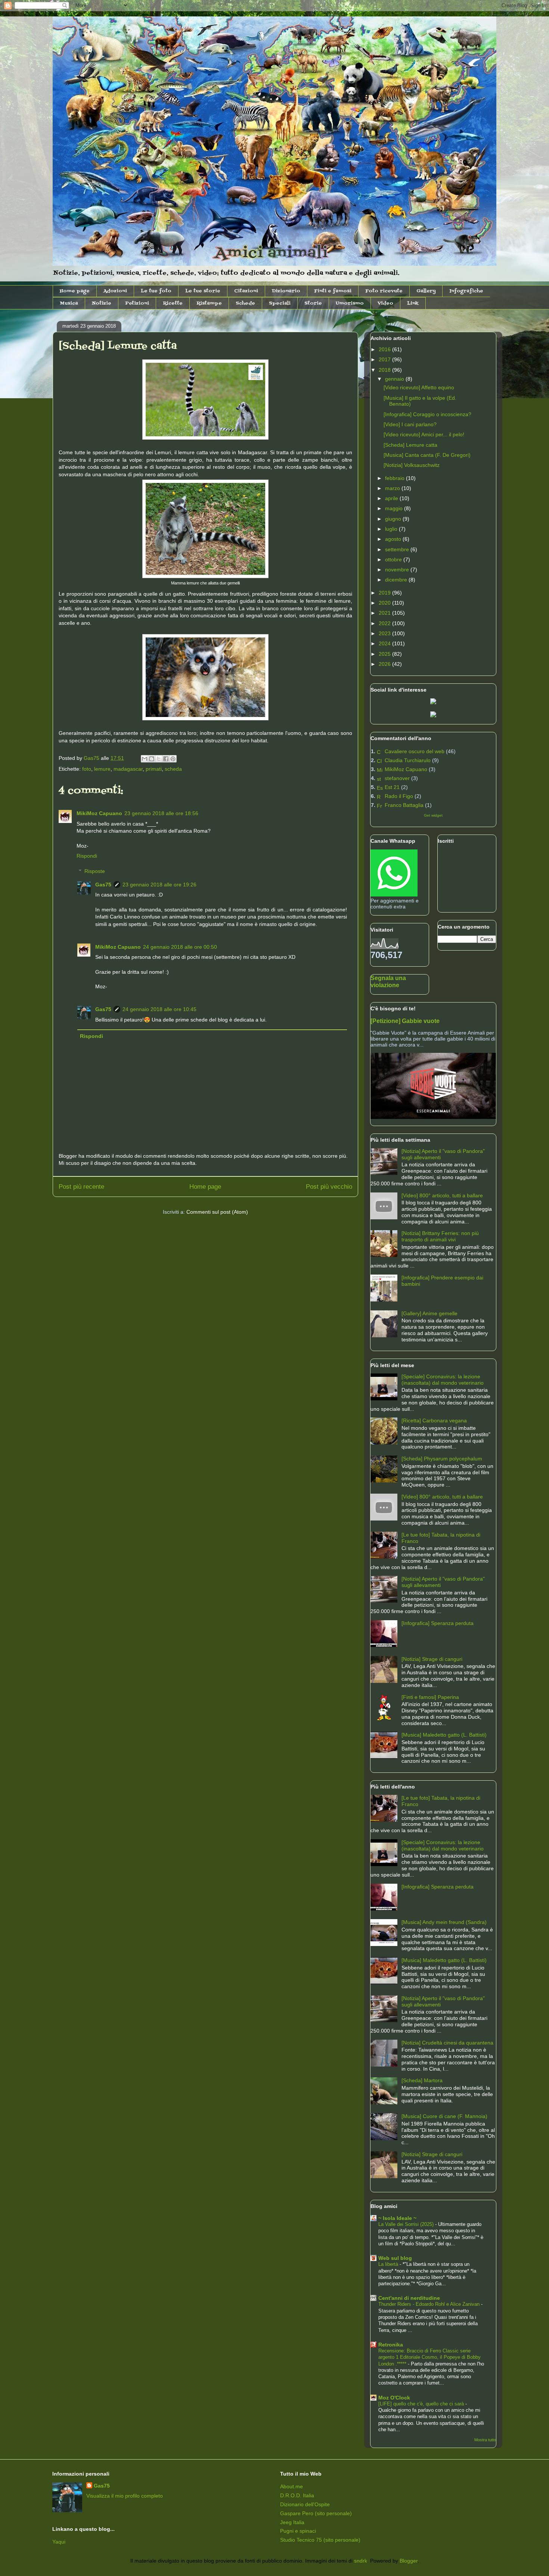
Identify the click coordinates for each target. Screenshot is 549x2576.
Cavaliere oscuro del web (415, 751)
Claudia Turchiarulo (408, 760)
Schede (245, 303)
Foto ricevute (384, 291)
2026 (385, 664)
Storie (313, 303)
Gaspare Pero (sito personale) (316, 2513)
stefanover (397, 778)
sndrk (361, 2561)
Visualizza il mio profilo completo (125, 2496)
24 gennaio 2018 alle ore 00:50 (180, 947)
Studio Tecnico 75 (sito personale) (320, 2540)
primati (154, 769)
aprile (392, 498)
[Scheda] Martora (422, 2080)
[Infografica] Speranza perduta (438, 1623)
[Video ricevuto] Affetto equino (419, 387)
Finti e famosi (333, 291)
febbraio (396, 478)
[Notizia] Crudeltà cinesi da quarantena (447, 2043)
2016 (385, 349)
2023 (385, 633)
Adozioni (115, 291)
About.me (291, 2486)
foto (87, 769)
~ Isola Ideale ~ (397, 2218)
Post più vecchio (329, 1187)
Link (413, 303)
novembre (398, 570)
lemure (102, 769)
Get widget (433, 815)
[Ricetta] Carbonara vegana (434, 1420)
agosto (394, 539)
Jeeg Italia (292, 2522)
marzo (393, 488)
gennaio (395, 379)
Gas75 (103, 885)
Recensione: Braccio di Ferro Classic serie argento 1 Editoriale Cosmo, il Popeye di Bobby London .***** (429, 2357)
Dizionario (286, 291)
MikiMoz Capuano (99, 813)
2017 (385, 359)
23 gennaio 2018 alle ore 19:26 (159, 885)
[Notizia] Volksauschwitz (412, 465)
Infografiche (466, 291)
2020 (385, 603)
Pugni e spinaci (298, 2531)
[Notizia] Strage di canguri (432, 1659)
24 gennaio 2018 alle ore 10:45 (159, 1009)
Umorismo (350, 303)
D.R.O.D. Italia (297, 2495)
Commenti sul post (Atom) (217, 1212)
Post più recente (81, 1187)
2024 (385, 643)
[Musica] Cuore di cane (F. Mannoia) (444, 2116)
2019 (385, 593)
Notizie (102, 303)
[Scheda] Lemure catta (410, 445)
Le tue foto (156, 291)
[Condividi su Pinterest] (173, 759)
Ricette (173, 303)
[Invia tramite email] (145, 759)
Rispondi (87, 856)
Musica (69, 303)
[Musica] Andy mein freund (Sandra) (444, 1922)
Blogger (409, 2561)
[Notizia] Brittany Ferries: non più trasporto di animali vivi (440, 1236)
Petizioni (137, 303)
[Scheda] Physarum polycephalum (442, 1459)
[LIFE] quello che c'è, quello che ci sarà (422, 2404)
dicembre (397, 580)
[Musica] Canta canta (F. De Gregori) (427, 455)
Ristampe (209, 303)
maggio (395, 508)
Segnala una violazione (388, 981)
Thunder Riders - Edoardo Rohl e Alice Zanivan (430, 2304)
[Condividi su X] (159, 759)
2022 (385, 623)
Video (385, 303)
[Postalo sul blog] (152, 759)
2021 (385, 613)
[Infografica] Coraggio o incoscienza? (427, 414)
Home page (75, 291)
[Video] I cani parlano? (410, 424)
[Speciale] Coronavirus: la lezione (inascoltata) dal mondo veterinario (443, 1380)
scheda (173, 769)
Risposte (95, 871)
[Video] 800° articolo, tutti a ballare (442, 1195)
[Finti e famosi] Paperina (430, 1697)
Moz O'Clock (394, 2398)
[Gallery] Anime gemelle (429, 1313)
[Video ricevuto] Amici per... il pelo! (424, 434)
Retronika (391, 2345)
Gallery (426, 291)
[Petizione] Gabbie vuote (405, 1021)
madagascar (128, 769)
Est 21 (392, 787)
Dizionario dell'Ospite (305, 2504)
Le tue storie (203, 291)
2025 (385, 654)
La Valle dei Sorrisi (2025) (407, 2224)
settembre (398, 549)
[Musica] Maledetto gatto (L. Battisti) (444, 1735)
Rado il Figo (399, 796)
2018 (385, 370)
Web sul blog (395, 2258)
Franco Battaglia (404, 805)
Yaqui (59, 2542)
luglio (392, 529)
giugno (394, 519)
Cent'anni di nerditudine (409, 2298)
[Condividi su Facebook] (166, 759)
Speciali (280, 303)
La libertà (389, 2264)
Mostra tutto (485, 2440)
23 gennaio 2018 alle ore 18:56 (161, 813)
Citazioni (246, 291)
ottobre (394, 559)
